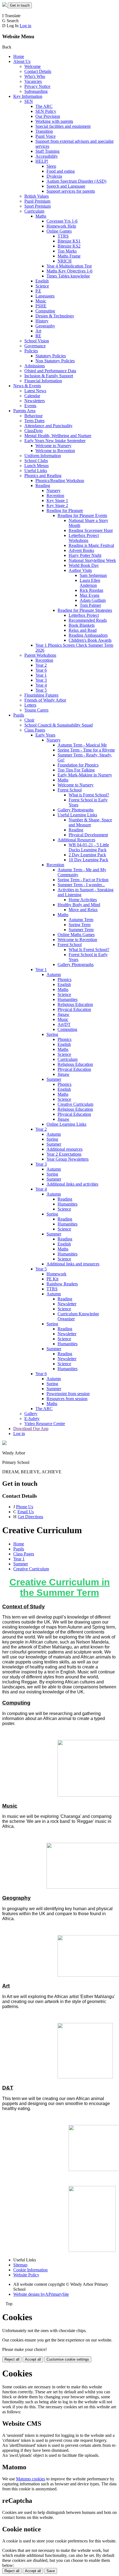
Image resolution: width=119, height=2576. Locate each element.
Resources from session (67, 1399)
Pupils (19, 715)
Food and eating (61, 171)
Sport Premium (37, 206)
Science (42, 286)
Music (41, 301)
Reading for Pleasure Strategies (85, 610)
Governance (35, 346)
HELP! (42, 161)
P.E (38, 291)
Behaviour (33, 416)
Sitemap (20, 2265)
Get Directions (30, 1517)
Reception (55, 495)
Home (19, 56)
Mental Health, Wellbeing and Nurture (58, 436)
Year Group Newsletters (68, 1159)
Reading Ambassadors (88, 635)
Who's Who (35, 76)
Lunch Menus (37, 466)
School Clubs (36, 461)
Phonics (64, 979)
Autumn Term (81, 920)
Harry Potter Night (85, 555)
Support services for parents (71, 191)
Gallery (31, 1414)
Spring (52, 1034)
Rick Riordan (91, 590)
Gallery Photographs (76, 810)
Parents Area (24, 411)
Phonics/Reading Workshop (60, 481)
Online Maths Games (76, 935)
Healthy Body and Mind (79, 905)
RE (38, 336)
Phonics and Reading (43, 476)
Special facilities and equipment (63, 126)
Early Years (45, 735)
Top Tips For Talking (76, 770)
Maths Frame (69, 256)
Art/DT (64, 1024)
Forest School (70, 790)
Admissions (35, 366)
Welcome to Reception (55, 451)
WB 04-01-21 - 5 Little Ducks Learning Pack (89, 847)
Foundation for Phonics (78, 765)
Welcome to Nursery (53, 446)
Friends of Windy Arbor (45, 700)
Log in (25, 26)
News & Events (27, 386)
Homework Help (61, 226)
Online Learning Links (66, 1124)
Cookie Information (30, 2270)
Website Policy (26, 2275)
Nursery (54, 491)
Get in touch (20, 5)
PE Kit (52, 1279)
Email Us (26, 1512)
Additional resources (64, 1149)
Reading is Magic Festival (91, 545)
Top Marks (67, 251)
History (42, 321)
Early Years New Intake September (55, 441)
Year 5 (41, 690)
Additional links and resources (73, 1264)
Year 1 (41, 675)
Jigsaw (64, 1014)
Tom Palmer (90, 605)
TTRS (63, 236)
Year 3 (41, 680)
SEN (29, 101)
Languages (45, 296)
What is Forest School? (89, 795)
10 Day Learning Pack (88, 860)
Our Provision (48, 116)
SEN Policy (46, 111)
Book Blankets (82, 625)
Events (30, 406)
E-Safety (32, 1419)
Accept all (33, 2359)
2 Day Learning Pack (87, 855)
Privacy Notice (37, 86)
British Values (37, 196)
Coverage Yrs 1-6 (62, 221)
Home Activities (83, 900)
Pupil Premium (37, 201)
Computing (45, 311)
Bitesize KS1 (69, 241)
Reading (43, 486)
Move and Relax (83, 910)
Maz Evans (90, 595)
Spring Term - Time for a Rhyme (86, 750)
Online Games (59, 231)
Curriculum (34, 211)
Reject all (12, 2359)
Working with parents (54, 121)
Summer (54, 1079)
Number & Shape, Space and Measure (90, 822)
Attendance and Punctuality (48, 426)
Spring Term (80, 925)
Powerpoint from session (68, 1394)
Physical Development (88, 835)
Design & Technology (55, 316)
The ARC (44, 106)
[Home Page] (5, 5)
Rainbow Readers (62, 1284)
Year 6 (41, 670)
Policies (31, 351)
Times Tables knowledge (68, 276)
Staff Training (47, 151)
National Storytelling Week (92, 560)
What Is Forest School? (89, 950)
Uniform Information (43, 456)
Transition (44, 131)
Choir (29, 720)
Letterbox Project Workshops (84, 538)
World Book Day (84, 565)
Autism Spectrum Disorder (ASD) (76, 181)
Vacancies (33, 81)
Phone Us (25, 1507)
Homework (56, 1274)
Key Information (28, 96)
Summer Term (81, 930)
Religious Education (75, 1004)
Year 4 (41, 685)
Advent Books (81, 550)
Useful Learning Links (77, 815)
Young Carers (36, 710)
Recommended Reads (88, 620)
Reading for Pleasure (65, 510)
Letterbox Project (84, 615)
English (42, 281)
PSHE (41, 306)
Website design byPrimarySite (41, 2294)
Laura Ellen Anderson (90, 583)
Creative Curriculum (75, 1104)
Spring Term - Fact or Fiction (83, 880)
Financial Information (43, 381)
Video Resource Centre (45, 1424)
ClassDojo (33, 431)
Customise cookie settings (68, 2359)
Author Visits (80, 570)
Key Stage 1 (57, 500)
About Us (22, 61)
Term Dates (34, 421)
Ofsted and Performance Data (50, 371)
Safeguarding (36, 91)
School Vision (37, 341)
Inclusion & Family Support (49, 376)
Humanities (68, 999)
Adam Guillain (93, 600)
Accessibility (47, 156)
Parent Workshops (40, 655)
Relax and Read (83, 630)
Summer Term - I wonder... (81, 885)
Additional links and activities (72, 1184)
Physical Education (74, 1009)
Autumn (54, 974)
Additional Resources (76, 840)
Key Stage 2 (57, 505)
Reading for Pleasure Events (82, 515)
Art (38, 331)
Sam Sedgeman (93, 575)
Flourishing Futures (41, 695)
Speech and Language (66, 186)
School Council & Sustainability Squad (59, 725)
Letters (30, 705)
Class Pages (35, 730)
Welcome (33, 66)
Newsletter (67, 1304)
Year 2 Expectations (64, 1154)
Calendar (32, 396)
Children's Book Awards (90, 640)
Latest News (35, 391)
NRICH (65, 261)
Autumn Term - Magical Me (82, 745)
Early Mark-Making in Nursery (85, 775)
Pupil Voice (46, 136)
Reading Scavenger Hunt (91, 530)
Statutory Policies (51, 356)
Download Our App (31, 1429)
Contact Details (38, 71)
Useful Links (36, 471)
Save (51, 2571)
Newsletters (35, 401)
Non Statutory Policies (55, 361)
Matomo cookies (31, 2479)
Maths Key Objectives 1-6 (69, 271)
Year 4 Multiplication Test (69, 266)
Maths (41, 216)
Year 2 (41, 665)
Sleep (51, 166)
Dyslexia (54, 176)
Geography (45, 326)
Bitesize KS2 (69, 246)
